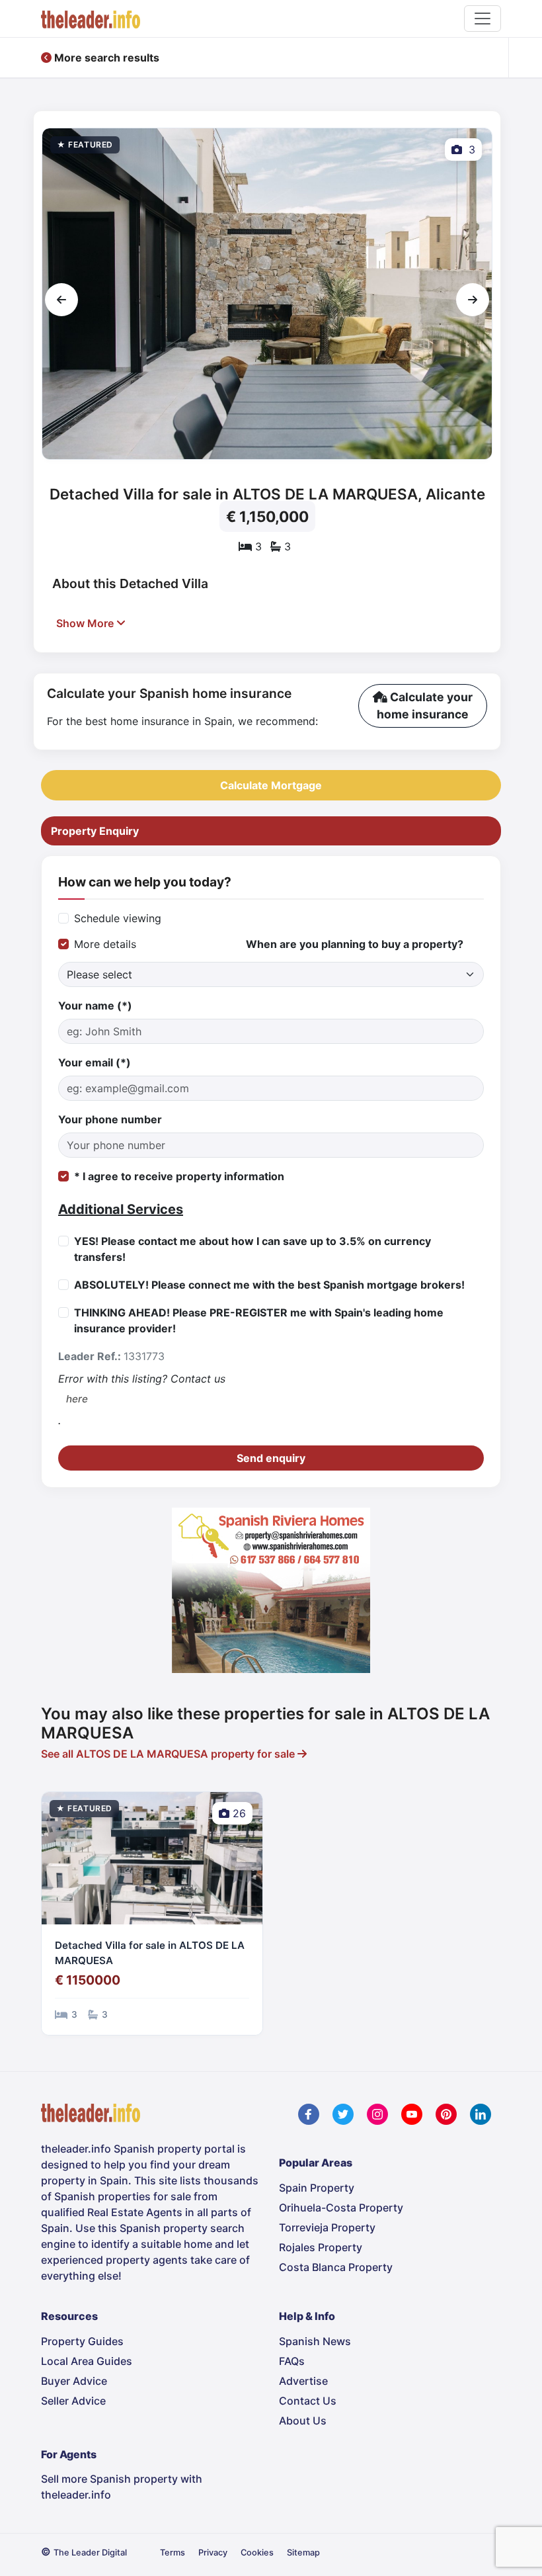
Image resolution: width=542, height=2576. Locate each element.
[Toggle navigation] (483, 19)
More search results (105, 58)
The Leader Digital (90, 2553)
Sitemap (303, 2553)
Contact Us (308, 2401)
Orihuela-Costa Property (341, 2208)
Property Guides (82, 2341)
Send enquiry (271, 1458)
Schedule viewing (118, 918)
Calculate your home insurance (425, 706)
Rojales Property (321, 2247)
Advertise (303, 2381)
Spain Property (317, 2188)
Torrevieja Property (327, 2227)
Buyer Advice (74, 2381)
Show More (86, 623)
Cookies (257, 2553)
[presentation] (61, 300)
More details (105, 944)
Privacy (213, 2553)
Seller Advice (73, 2401)
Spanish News (315, 2341)
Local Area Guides (87, 2361)
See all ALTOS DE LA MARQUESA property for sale (169, 1754)
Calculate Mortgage (271, 785)
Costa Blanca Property (336, 2267)
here (77, 1399)
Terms (173, 2553)
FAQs (292, 2361)
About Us (303, 2421)
